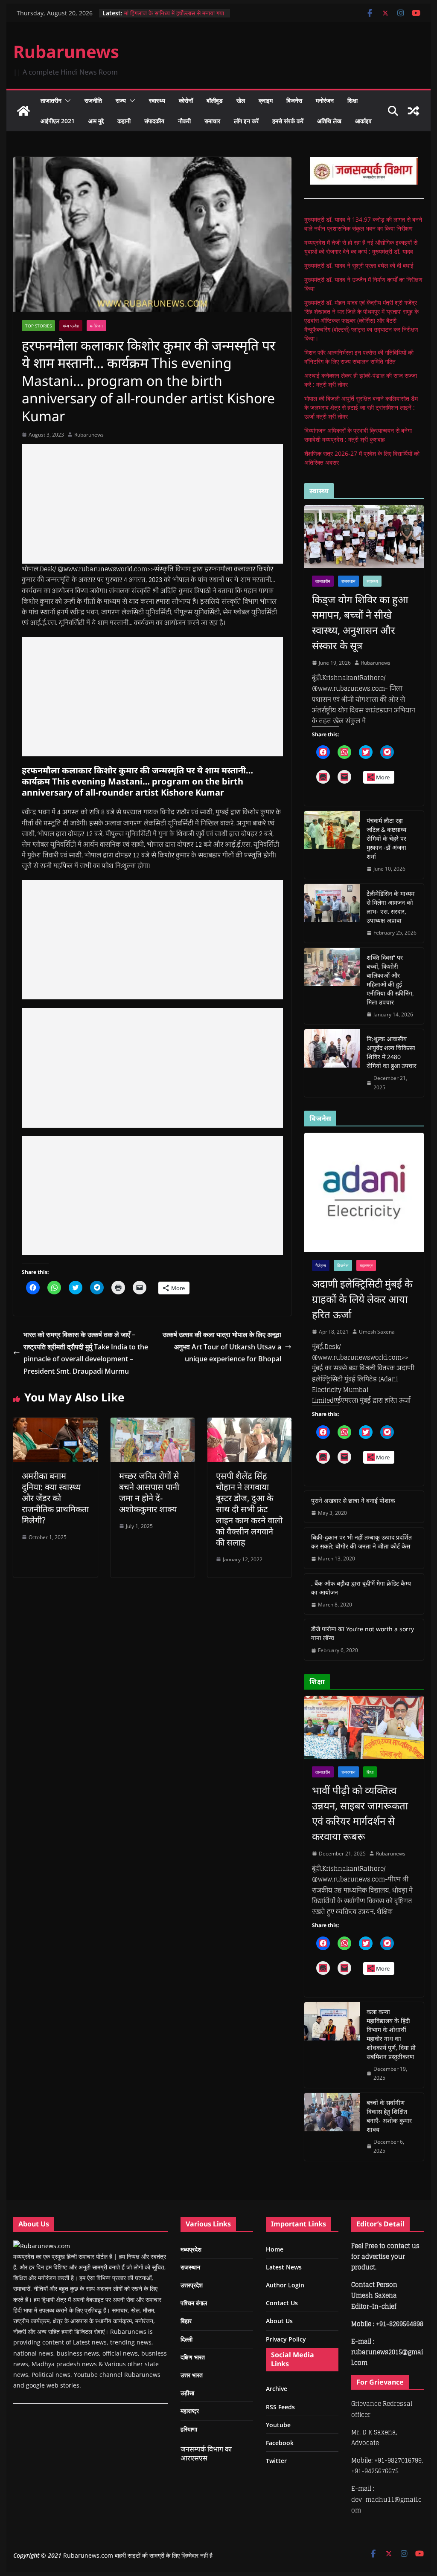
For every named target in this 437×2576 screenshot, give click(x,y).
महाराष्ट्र (366, 1265)
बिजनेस (294, 100)
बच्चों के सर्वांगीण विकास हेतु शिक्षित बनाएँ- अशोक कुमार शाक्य (389, 2116)
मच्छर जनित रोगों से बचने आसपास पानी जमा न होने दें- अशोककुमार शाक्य (149, 1492)
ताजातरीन (51, 100)
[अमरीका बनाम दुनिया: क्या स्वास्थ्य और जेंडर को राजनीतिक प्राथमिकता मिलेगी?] (55, 1424)
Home (275, 2249)
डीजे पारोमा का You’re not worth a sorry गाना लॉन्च (363, 1633)
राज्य (121, 100)
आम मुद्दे (96, 121)
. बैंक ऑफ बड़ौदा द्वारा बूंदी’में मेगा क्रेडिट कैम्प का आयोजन (361, 1588)
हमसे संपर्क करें (288, 121)
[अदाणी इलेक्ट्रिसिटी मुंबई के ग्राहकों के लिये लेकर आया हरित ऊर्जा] (364, 1192)
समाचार (212, 121)
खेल (241, 100)
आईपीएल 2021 (58, 121)
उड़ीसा (187, 2393)
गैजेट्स (321, 1265)
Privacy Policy (286, 2339)
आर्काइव (363, 121)
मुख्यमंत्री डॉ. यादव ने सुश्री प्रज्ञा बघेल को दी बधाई (359, 265)
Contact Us (282, 2303)
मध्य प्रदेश (71, 326)
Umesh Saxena (377, 1332)
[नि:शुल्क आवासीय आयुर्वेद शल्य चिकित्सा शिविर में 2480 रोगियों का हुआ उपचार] (332, 1063)
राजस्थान (348, 581)
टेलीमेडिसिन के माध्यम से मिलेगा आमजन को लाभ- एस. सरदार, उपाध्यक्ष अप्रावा (390, 907)
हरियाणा (189, 2429)
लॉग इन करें (246, 121)
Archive (277, 2389)
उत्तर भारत (192, 2375)
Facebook (280, 2443)
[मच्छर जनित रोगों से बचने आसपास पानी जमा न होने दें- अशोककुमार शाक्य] (153, 1424)
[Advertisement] (152, 504)
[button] (66, 101)
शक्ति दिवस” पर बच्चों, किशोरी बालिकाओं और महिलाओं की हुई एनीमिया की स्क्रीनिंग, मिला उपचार (390, 980)
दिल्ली (186, 2339)
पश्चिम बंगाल (194, 2303)
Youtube (278, 2425)
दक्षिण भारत (193, 2357)
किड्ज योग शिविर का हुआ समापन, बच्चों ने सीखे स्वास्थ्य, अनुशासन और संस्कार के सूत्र (360, 622)
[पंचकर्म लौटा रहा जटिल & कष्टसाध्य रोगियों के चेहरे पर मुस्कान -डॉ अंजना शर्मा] (332, 845)
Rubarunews (66, 51)
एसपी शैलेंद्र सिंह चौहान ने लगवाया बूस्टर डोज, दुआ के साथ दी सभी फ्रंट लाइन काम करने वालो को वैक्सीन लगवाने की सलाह (249, 1509)
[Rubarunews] (23, 111)
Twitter (276, 2461)
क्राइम (266, 100)
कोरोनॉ (186, 100)
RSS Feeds (280, 2407)
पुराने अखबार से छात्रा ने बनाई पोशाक (353, 1501)
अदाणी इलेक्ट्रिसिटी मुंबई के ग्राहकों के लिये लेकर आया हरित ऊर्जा (362, 1299)
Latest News (284, 2267)
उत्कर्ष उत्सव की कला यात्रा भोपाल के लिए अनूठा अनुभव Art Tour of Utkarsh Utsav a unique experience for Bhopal (222, 1347)
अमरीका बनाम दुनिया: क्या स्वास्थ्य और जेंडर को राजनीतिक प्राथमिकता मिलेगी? (55, 1498)
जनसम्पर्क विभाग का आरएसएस (206, 2453)
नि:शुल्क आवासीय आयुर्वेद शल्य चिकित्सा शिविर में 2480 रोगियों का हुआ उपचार (392, 1052)
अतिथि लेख (329, 121)
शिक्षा (353, 100)
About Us (279, 2321)
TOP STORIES (38, 326)
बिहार (186, 2321)
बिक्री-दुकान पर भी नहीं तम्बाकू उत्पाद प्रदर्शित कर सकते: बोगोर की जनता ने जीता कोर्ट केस (361, 1542)
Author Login (285, 2285)
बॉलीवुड (215, 100)
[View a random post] (414, 111)
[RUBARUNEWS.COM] (42, 2246)
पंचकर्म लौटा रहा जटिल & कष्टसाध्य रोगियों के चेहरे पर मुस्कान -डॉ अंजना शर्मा (386, 838)
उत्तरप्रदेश (192, 2285)
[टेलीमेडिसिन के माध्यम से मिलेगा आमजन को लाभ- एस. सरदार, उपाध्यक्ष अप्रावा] (332, 913)
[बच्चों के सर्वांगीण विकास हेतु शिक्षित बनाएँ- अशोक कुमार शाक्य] (332, 2127)
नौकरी (184, 121)
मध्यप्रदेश (191, 2249)
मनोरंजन (325, 100)
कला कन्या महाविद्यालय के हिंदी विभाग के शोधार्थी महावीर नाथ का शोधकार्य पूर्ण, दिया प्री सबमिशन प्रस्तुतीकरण (391, 2034)
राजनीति (93, 100)
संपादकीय (154, 121)
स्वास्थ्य (157, 100)
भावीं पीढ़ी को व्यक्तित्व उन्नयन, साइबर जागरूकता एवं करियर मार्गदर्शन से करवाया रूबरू (360, 1813)
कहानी (124, 121)
